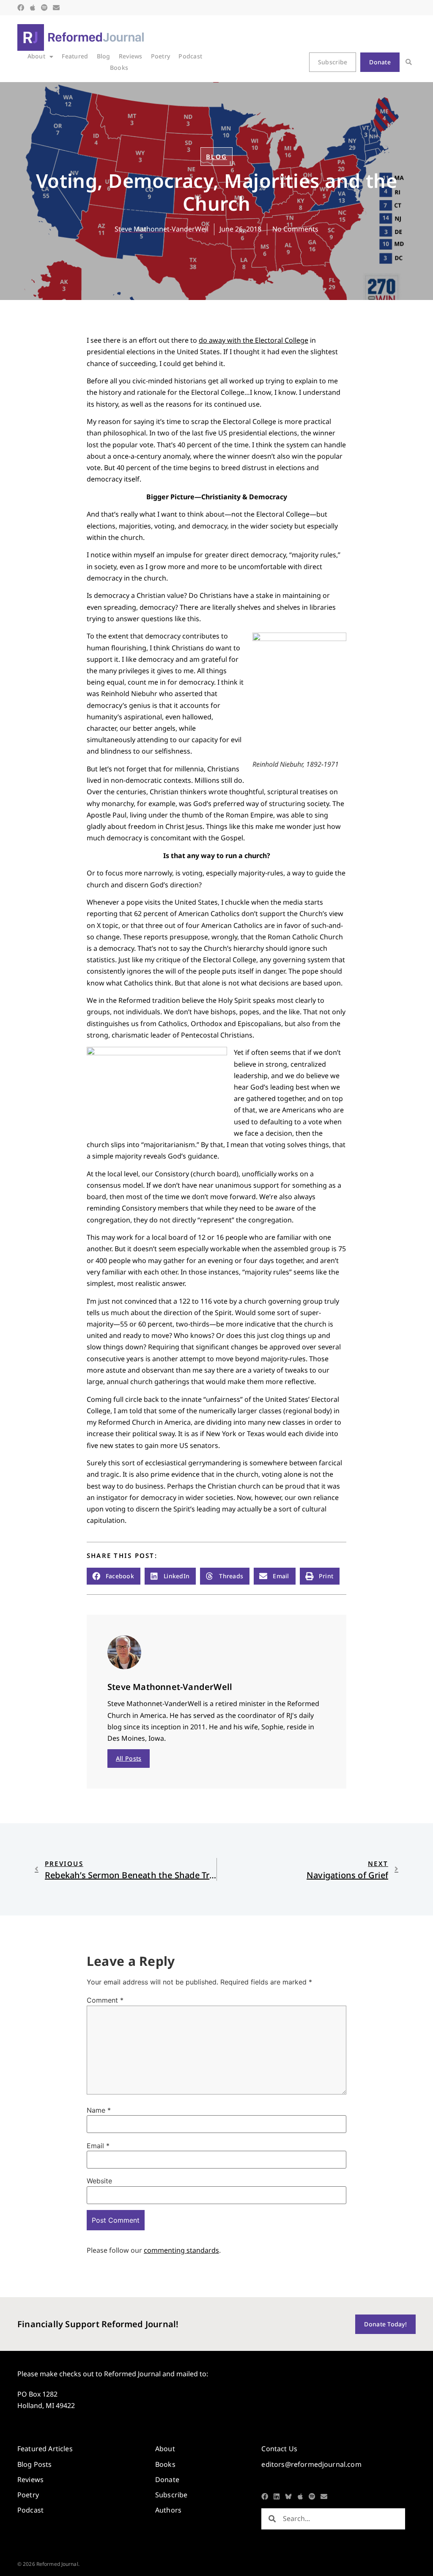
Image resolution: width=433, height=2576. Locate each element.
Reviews (131, 56)
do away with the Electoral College (253, 340)
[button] (409, 62)
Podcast (190, 56)
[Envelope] (56, 8)
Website (99, 2181)
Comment (105, 2000)
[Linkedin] (277, 2496)
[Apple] (33, 8)
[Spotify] (44, 8)
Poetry (161, 56)
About (36, 56)
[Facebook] (21, 8)
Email (98, 2146)
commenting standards (181, 2250)
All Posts (129, 1758)
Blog (104, 56)
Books (119, 67)
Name (99, 2110)
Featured (75, 56)
